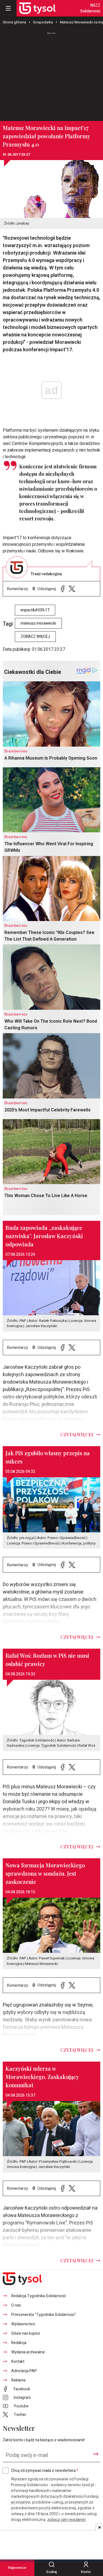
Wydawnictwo (23, 2324)
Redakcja (19, 2343)
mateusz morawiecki (38, 623)
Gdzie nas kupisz (26, 2333)
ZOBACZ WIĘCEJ (35, 637)
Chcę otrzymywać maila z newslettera (45, 2471)
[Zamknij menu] (8, 8)
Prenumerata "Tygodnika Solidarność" (44, 2315)
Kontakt (18, 2362)
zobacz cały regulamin (66, 2520)
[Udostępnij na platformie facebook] (63, 589)
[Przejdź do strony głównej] (37, 8)
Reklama (18, 2380)
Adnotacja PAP (24, 2371)
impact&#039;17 (35, 610)
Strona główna (14, 22)
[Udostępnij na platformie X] (72, 589)
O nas (16, 2305)
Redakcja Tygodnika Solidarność (39, 2296)
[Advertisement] (52, 74)
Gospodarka (43, 22)
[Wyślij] (96, 2454)
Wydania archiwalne (28, 2352)
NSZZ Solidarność (90, 8)
